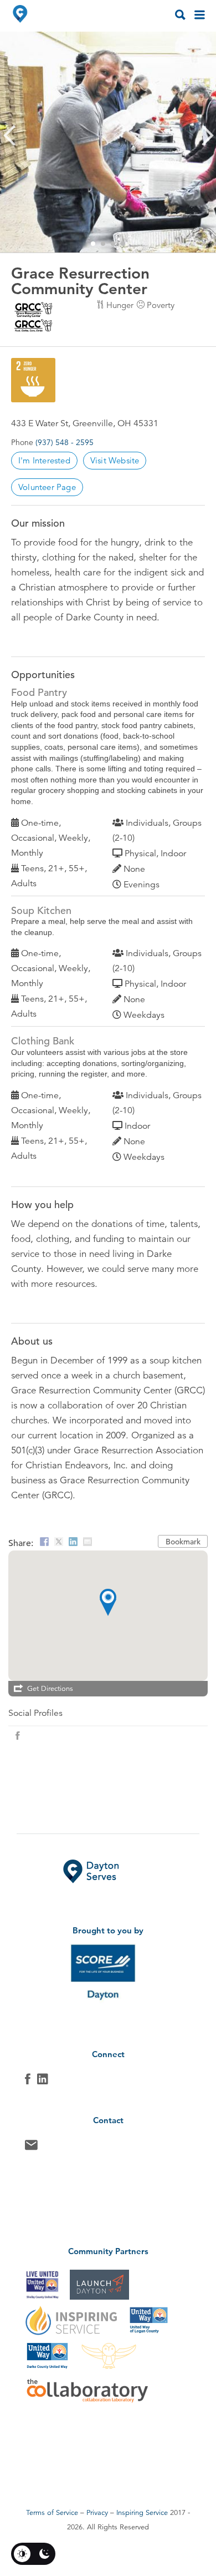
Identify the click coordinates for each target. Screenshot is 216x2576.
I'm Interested (44, 460)
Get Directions (50, 1689)
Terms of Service (52, 2513)
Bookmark (183, 1542)
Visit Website (115, 460)
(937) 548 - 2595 (65, 442)
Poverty (161, 305)
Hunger (120, 305)
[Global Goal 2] (33, 380)
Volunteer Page (47, 487)
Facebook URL (18, 1736)
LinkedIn (43, 2082)
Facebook (28, 2082)
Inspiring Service (142, 2513)
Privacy (97, 2513)
